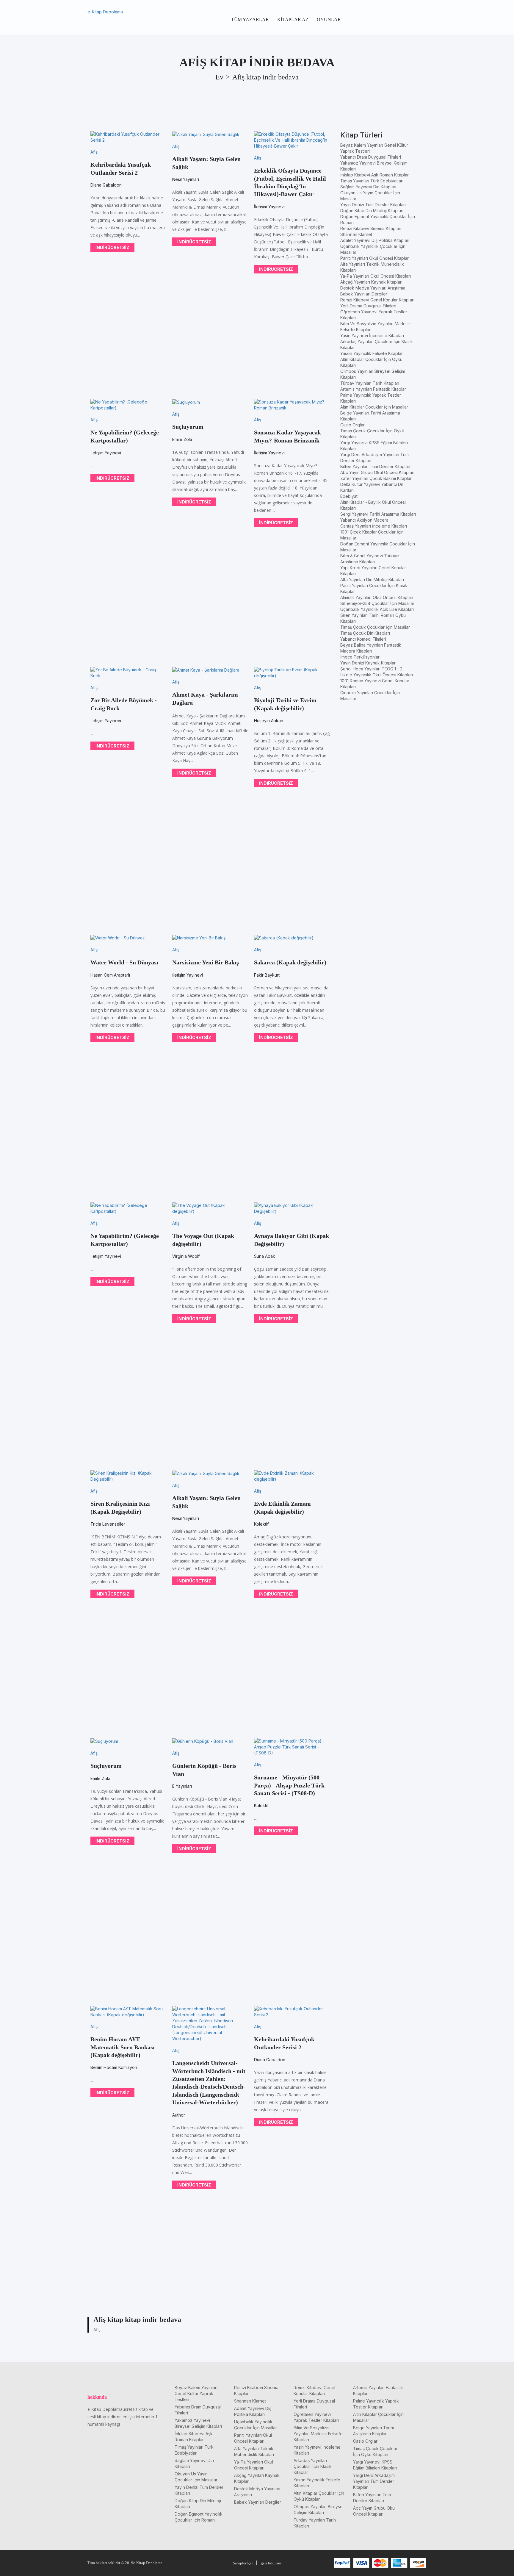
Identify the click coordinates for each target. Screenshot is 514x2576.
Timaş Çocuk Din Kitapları (365, 633)
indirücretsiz (112, 247)
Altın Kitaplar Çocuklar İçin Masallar (374, 407)
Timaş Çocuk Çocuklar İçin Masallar (375, 627)
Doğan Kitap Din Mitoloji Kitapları (372, 211)
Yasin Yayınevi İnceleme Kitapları (372, 336)
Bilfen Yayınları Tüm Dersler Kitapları (375, 466)
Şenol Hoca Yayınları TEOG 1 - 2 (371, 669)
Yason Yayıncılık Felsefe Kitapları (372, 353)
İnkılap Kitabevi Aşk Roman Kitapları (375, 175)
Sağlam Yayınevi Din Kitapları (368, 187)
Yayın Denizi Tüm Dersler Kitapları (373, 205)
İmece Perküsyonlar (360, 657)
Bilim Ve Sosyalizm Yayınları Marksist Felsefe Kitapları (318, 2434)
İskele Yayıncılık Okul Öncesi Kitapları (377, 675)
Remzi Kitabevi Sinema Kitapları (371, 228)
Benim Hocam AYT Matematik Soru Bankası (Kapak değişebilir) (123, 2047)
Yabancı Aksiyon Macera (364, 520)
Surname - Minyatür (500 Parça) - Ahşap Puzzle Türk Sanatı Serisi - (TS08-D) (289, 1785)
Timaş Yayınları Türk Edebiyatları (372, 181)
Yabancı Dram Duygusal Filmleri (371, 157)
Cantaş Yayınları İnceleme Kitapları (374, 526)
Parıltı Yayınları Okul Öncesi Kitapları (375, 258)
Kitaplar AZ (293, 19)
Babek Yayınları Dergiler (364, 294)
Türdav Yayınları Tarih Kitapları (370, 383)
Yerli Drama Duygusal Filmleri (368, 306)
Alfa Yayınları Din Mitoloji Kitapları (372, 580)
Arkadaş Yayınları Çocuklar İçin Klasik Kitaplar (313, 2466)
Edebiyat (349, 496)
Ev (219, 77)
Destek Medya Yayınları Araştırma (373, 288)
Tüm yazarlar (250, 19)
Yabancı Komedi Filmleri (363, 639)
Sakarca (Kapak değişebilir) (290, 962)
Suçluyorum (188, 427)
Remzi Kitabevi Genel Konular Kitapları (377, 300)
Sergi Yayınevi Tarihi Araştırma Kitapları (378, 514)
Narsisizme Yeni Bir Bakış (206, 962)
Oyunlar (329, 19)
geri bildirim (271, 2563)
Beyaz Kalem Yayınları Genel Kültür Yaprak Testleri (196, 2393)
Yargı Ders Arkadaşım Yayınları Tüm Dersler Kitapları (374, 2481)
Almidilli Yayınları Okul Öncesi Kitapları (377, 597)
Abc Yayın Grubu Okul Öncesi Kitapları (377, 472)
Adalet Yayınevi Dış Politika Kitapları (375, 240)
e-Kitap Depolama (105, 12)
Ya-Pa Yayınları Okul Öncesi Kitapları (376, 276)
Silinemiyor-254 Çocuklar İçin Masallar (377, 603)
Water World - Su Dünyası (124, 962)
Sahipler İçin (243, 2563)
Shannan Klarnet (356, 234)
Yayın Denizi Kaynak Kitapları (368, 663)
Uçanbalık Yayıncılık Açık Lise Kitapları (377, 609)
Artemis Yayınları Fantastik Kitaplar (373, 389)
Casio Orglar (352, 425)
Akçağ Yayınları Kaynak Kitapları (371, 282)
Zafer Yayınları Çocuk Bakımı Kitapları (376, 478)
